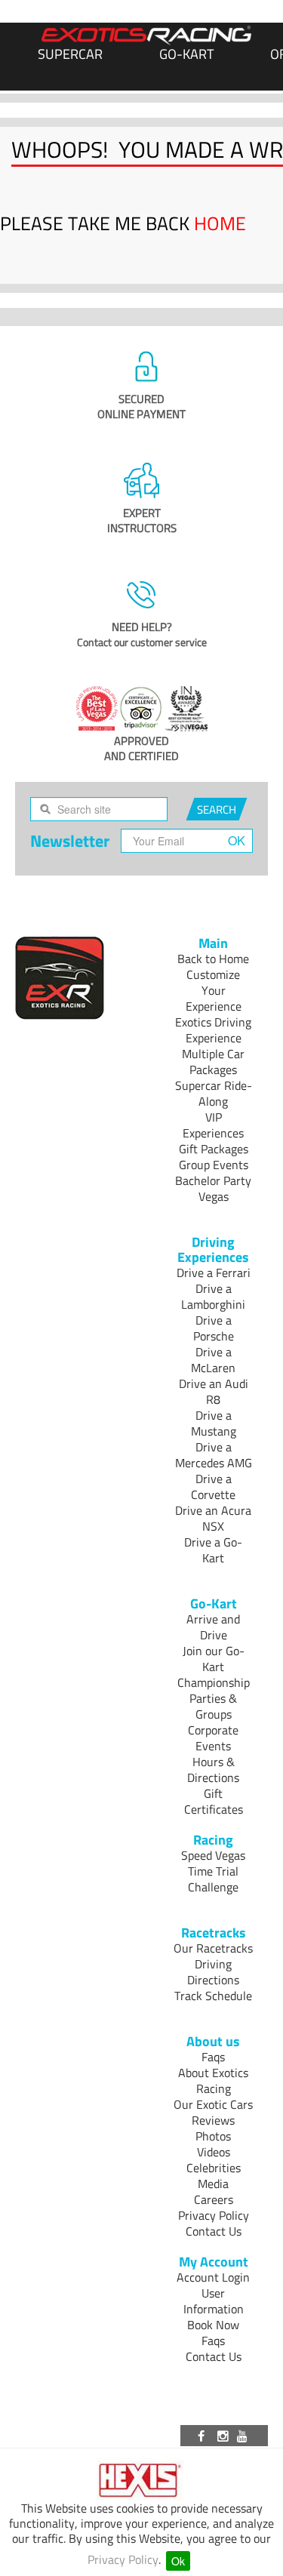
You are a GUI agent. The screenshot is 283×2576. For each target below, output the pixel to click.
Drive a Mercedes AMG (214, 1455)
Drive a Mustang (214, 1423)
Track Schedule (213, 1996)
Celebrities (214, 2168)
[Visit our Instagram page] (224, 2436)
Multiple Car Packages (213, 1062)
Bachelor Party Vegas (213, 1188)
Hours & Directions (213, 1770)
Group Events (214, 1165)
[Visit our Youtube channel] (245, 2436)
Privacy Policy (123, 2559)
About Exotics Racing (213, 2080)
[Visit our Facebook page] (204, 2436)
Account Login (213, 2277)
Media (213, 2184)
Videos (214, 2152)
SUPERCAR (70, 54)
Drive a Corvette (213, 1487)
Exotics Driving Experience (213, 1030)
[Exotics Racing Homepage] (146, 35)
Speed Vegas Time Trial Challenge (213, 1871)
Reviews (213, 2120)
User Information (214, 2301)
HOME (220, 223)
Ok (178, 2561)
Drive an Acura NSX (213, 1518)
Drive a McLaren (213, 1360)
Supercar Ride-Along (214, 1093)
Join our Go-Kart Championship (214, 1667)
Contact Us (214, 2231)
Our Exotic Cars (213, 2104)
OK (237, 840)
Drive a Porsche (214, 1328)
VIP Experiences (213, 1125)
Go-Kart (186, 54)
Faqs (213, 2057)
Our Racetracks (213, 1948)
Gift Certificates (214, 1801)
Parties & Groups (213, 1706)
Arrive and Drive (213, 1627)
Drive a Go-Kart (213, 1550)
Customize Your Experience (214, 990)
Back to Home (213, 959)
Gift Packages (214, 1149)
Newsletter (70, 841)
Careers (214, 2199)
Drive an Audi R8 (214, 1391)
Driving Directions (213, 1972)
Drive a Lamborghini (213, 1296)
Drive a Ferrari (214, 1273)
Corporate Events (213, 1738)
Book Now (213, 2325)
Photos (213, 2136)
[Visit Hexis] (141, 2481)
